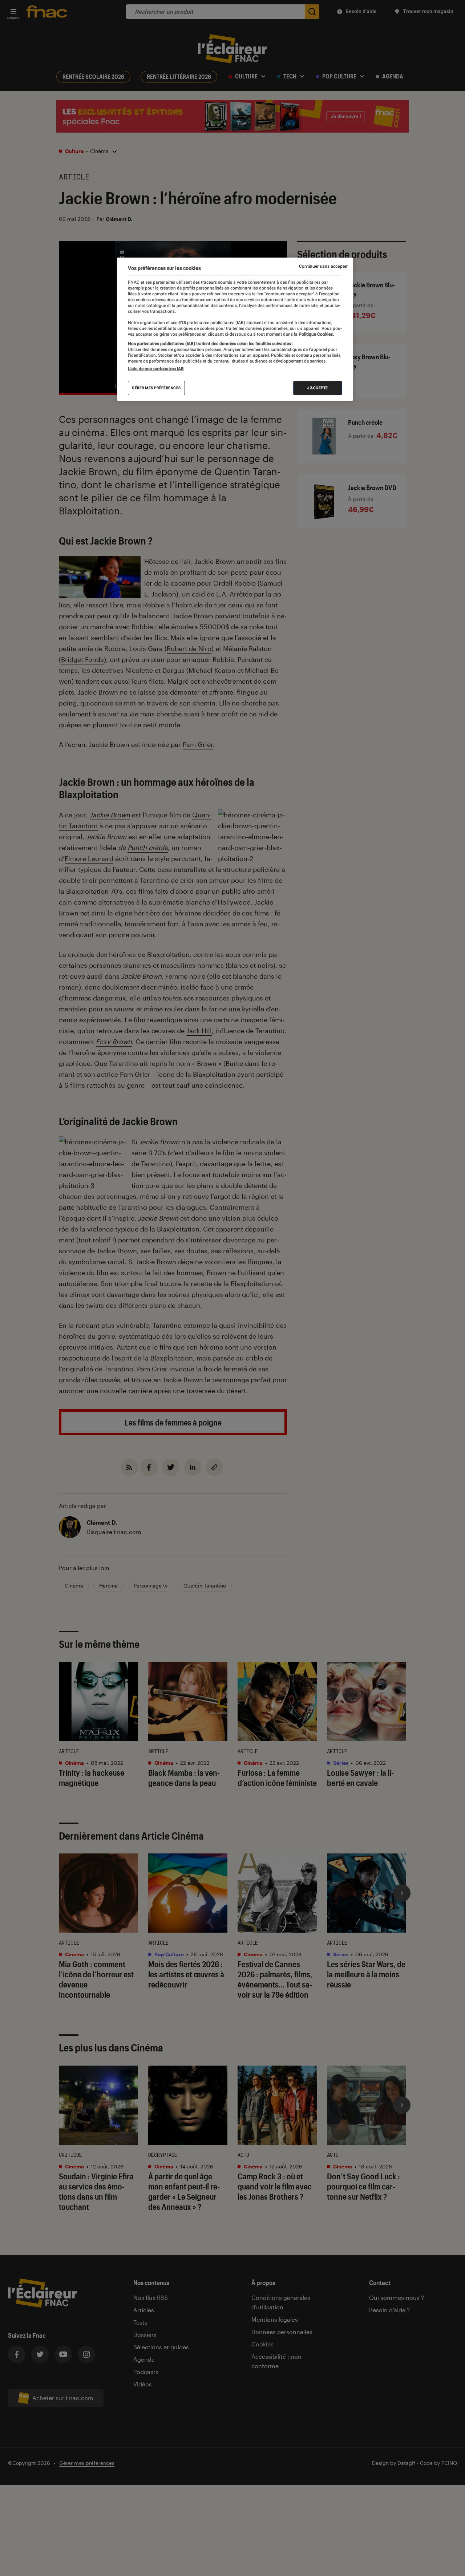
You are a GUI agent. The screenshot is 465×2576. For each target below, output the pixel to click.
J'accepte (318, 388)
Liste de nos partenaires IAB (156, 369)
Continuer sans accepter (323, 266)
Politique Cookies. (316, 334)
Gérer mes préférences (156, 388)
